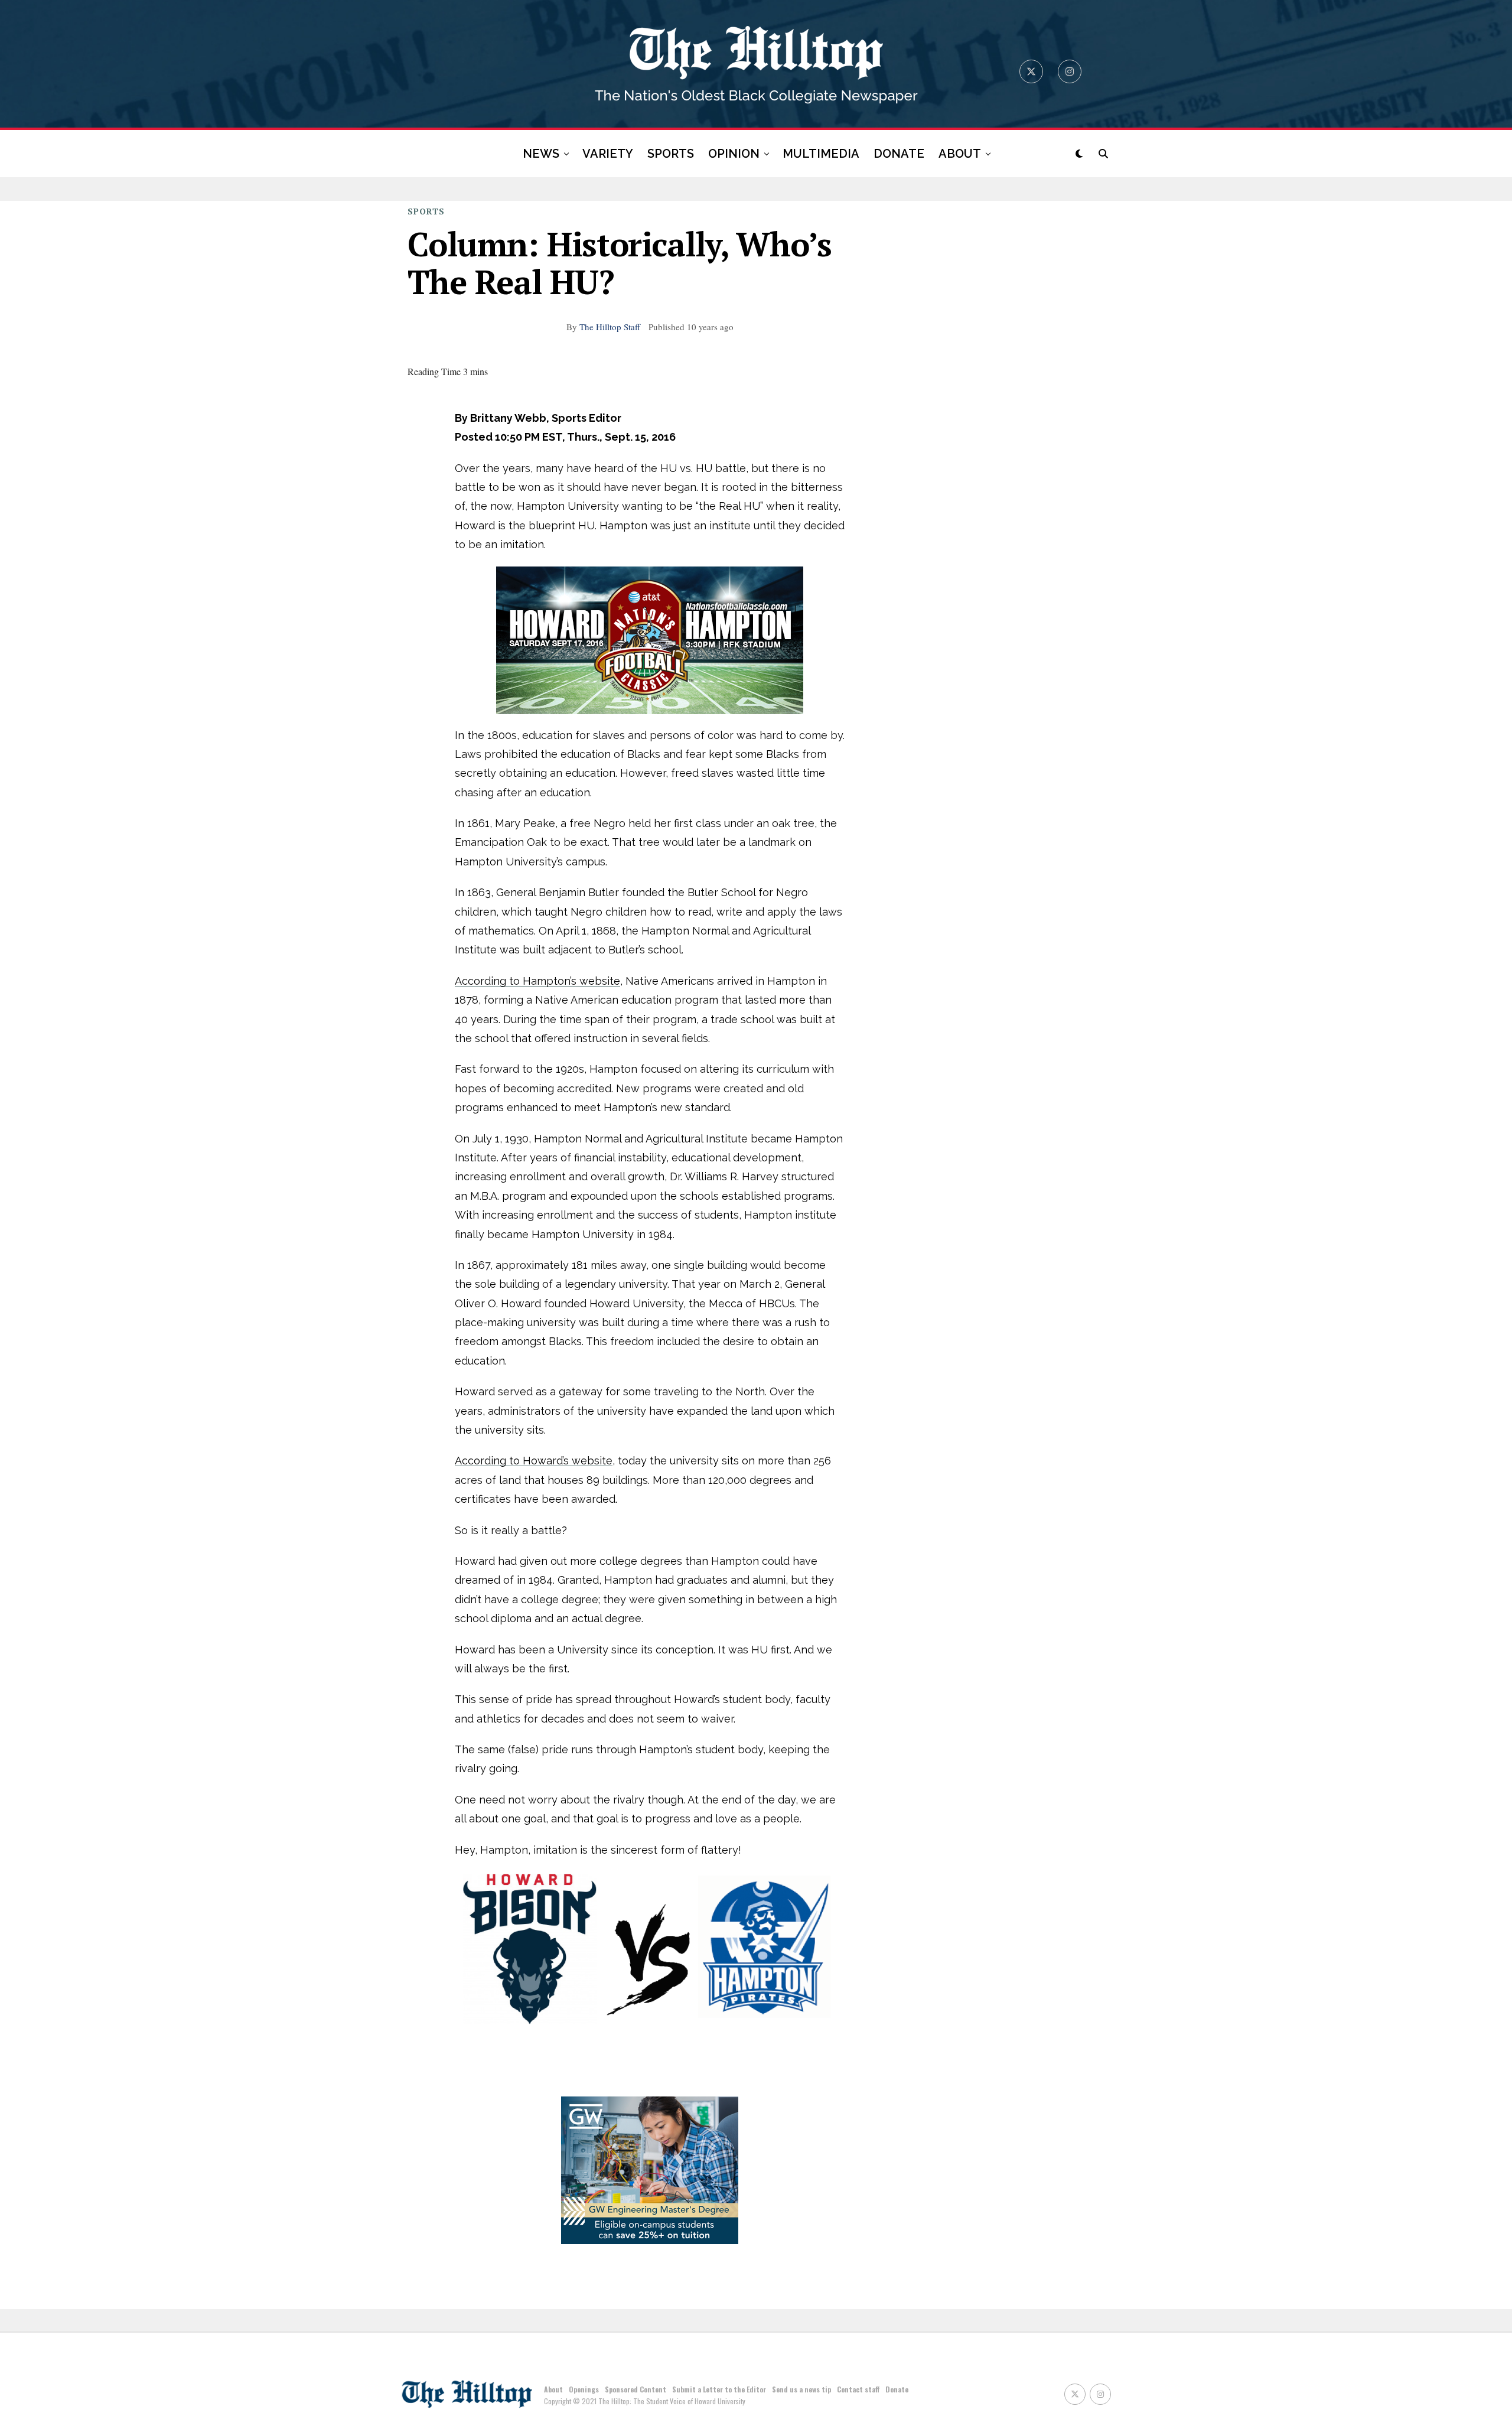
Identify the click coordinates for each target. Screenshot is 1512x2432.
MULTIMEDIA (821, 154)
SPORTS (671, 154)
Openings (584, 2389)
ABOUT (960, 154)
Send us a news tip (801, 2389)
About (553, 2389)
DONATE (899, 154)
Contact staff (858, 2389)
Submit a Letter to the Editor (719, 2389)
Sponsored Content (636, 2389)
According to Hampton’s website (537, 981)
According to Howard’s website (534, 1461)
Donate (897, 2389)
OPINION (734, 154)
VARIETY (608, 154)
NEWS (541, 154)
